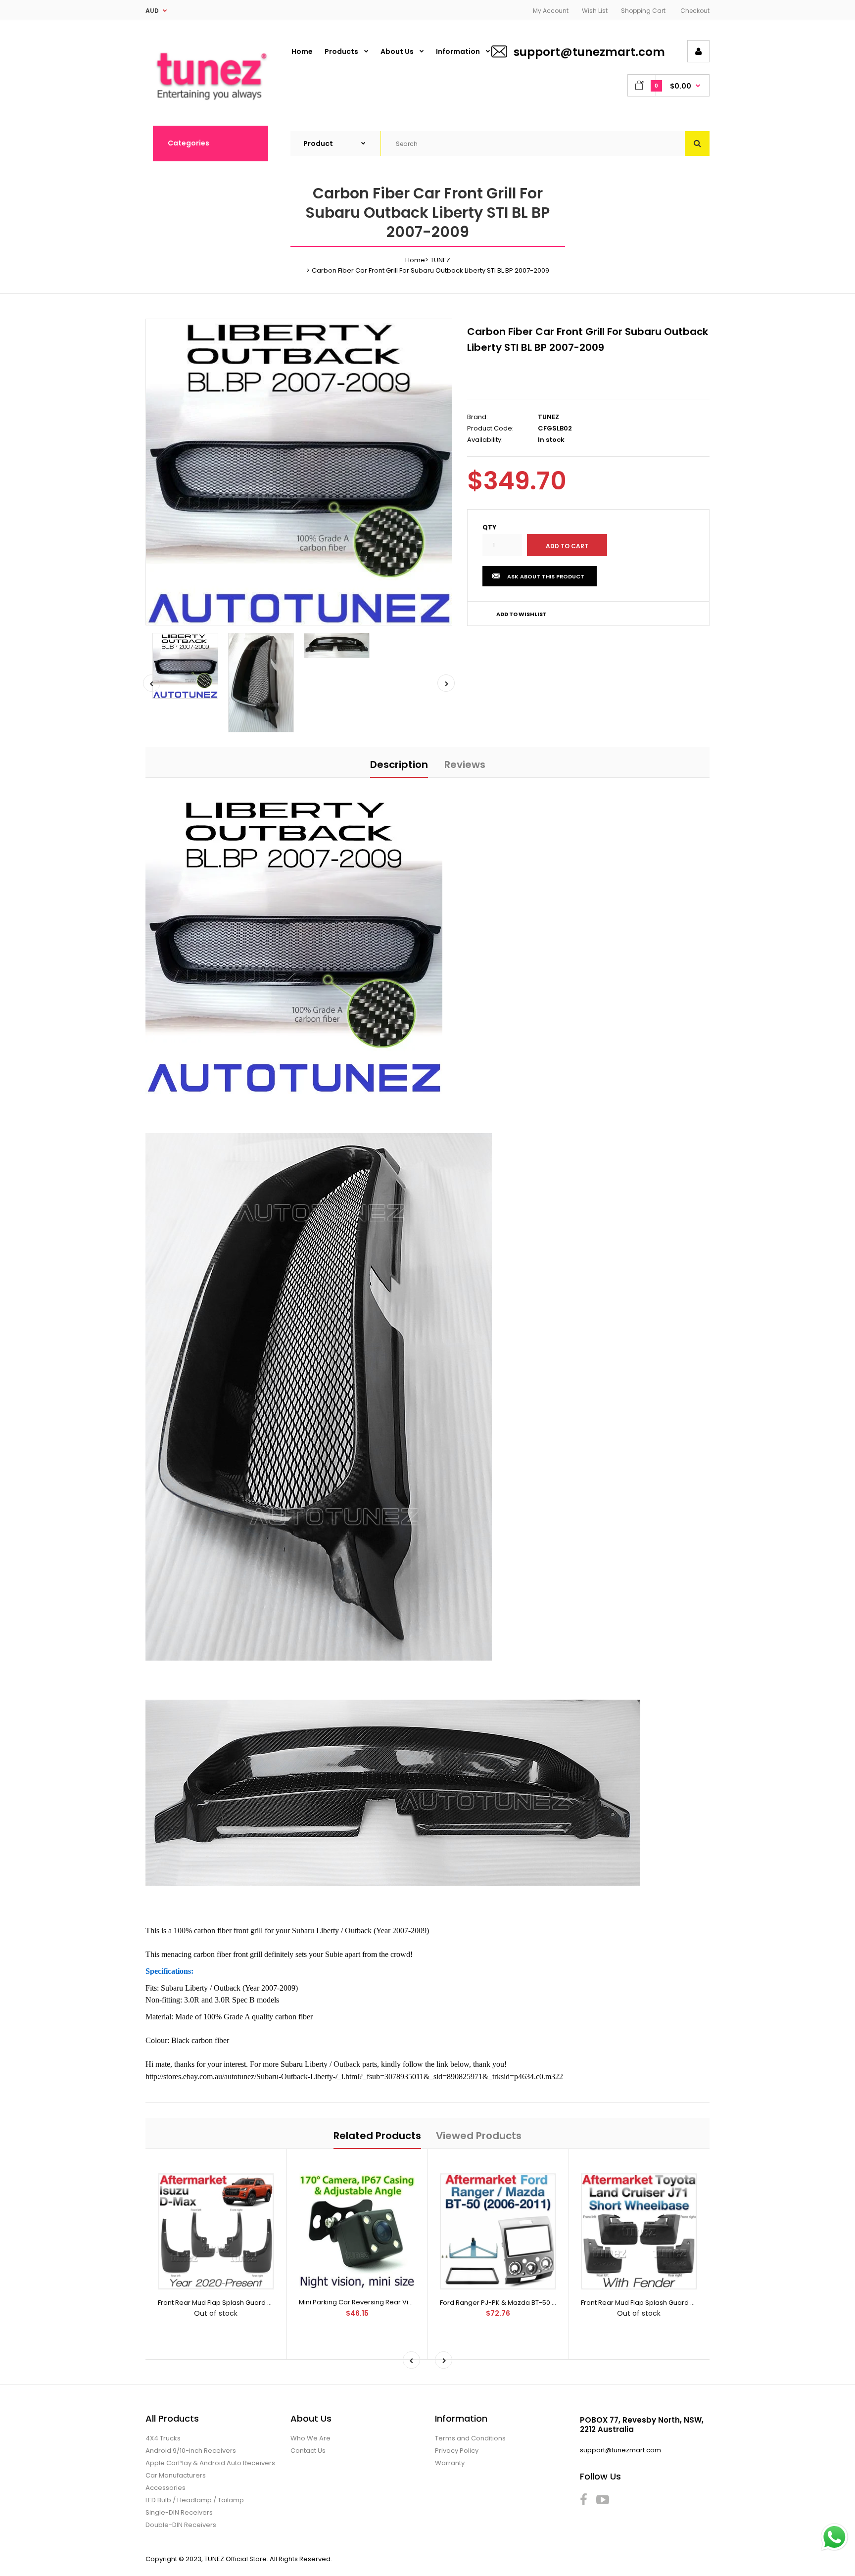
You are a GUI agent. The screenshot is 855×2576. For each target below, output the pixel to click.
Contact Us (308, 2451)
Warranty (450, 2463)
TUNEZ (440, 260)
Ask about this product (546, 576)
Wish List (595, 11)
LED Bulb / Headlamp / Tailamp (195, 2500)
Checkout (695, 11)
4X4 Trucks (163, 2438)
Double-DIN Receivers (181, 2525)
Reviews (465, 764)
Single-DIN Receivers (179, 2512)
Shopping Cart (643, 11)
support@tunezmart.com (589, 52)
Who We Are (310, 2438)
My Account (551, 11)
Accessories (166, 2488)
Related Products (377, 2136)
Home (415, 260)
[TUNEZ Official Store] (210, 105)
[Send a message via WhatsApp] (834, 2537)
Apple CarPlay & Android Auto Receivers (210, 2463)
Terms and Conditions (470, 2438)
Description (399, 764)
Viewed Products (479, 2136)
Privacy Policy (457, 2451)
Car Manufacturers (176, 2475)
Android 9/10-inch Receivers (191, 2451)
